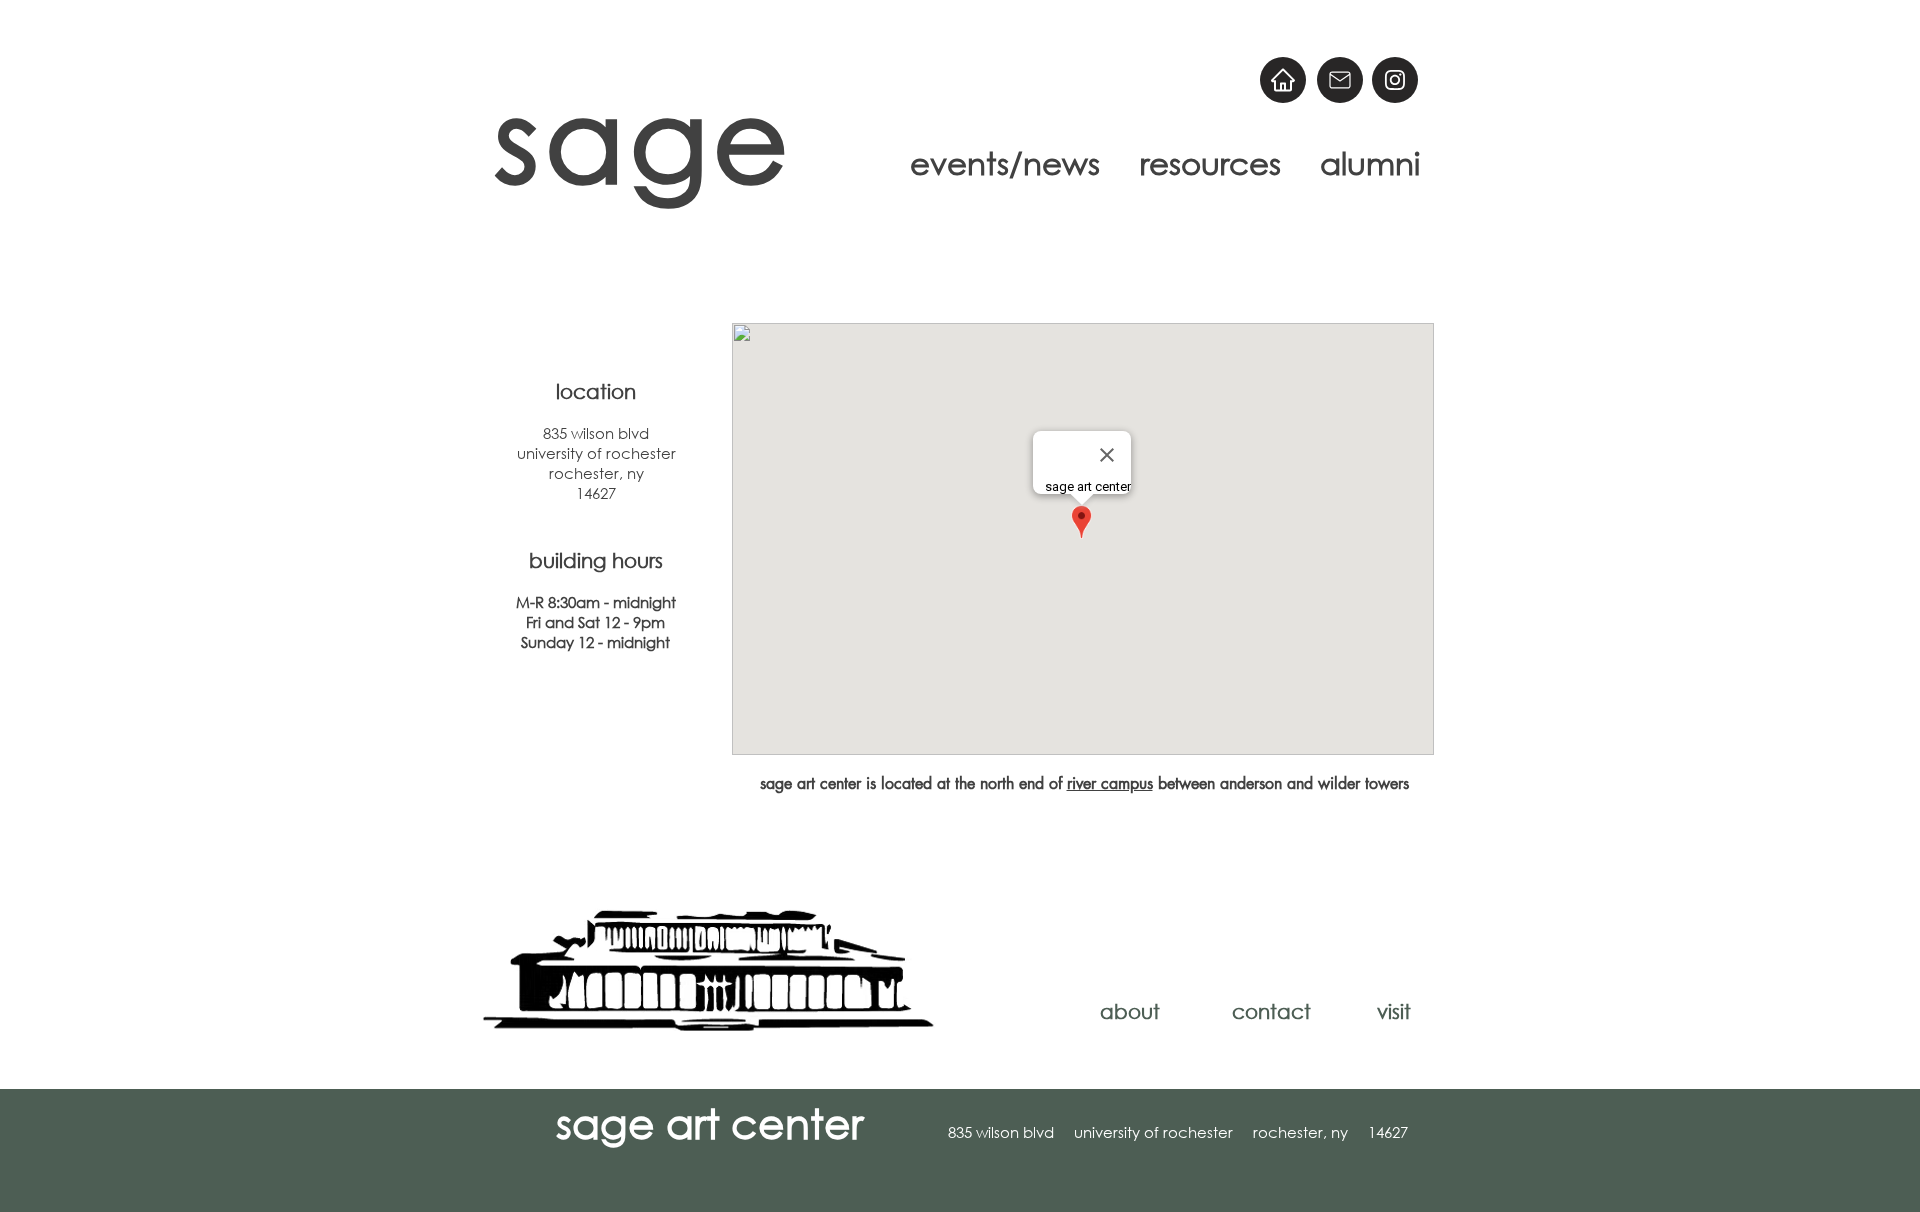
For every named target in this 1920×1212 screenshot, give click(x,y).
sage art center (709, 1122)
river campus (1110, 783)
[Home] (1283, 80)
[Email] (1340, 80)
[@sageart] (1395, 80)
